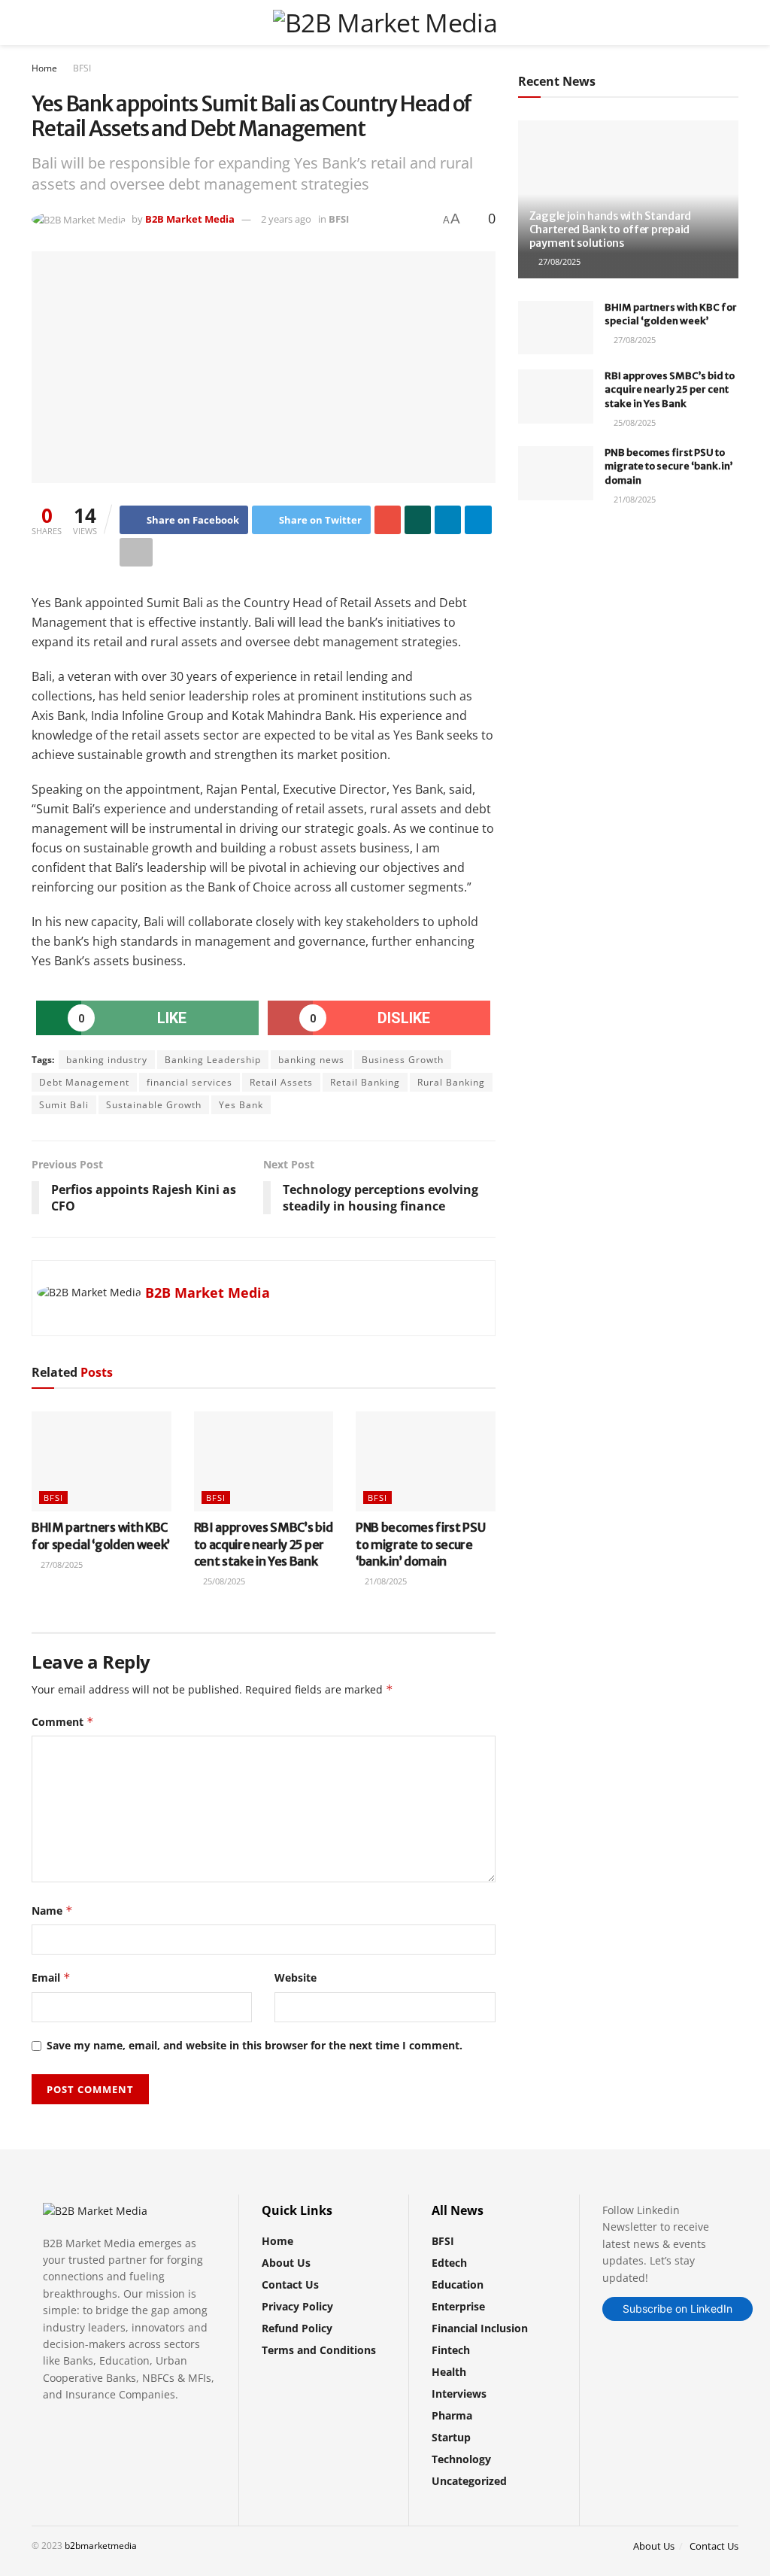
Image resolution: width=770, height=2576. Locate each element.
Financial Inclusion (480, 2328)
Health (449, 2372)
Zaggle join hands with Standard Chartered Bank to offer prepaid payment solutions (610, 229)
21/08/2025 (385, 1581)
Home (44, 68)
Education (458, 2284)
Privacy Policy (297, 2306)
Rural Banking (451, 1082)
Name (52, 1911)
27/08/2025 (61, 1564)
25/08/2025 (223, 1581)
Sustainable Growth (154, 1105)
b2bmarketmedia (101, 2546)
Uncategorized (469, 2481)
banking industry (107, 1060)
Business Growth (403, 1060)
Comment (63, 1722)
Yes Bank (241, 1105)
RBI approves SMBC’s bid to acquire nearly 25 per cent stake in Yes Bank (264, 1544)
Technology (461, 2459)
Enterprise (458, 2306)
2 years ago (286, 219)
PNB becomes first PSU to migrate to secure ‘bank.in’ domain (420, 1544)
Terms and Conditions (319, 2350)
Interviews (459, 2394)
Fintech (451, 2350)
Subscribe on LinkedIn (678, 2309)
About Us (286, 2263)
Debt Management (84, 1082)
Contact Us (290, 2284)
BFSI (82, 68)
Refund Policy (297, 2328)
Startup (451, 2437)
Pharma (452, 2415)
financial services (189, 1082)
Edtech (449, 2263)
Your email (571, 581)
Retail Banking (365, 1082)
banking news (311, 1060)
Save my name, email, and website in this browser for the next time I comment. (255, 2045)
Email (51, 1978)
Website (296, 1978)
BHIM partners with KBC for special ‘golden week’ (671, 314)
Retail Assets (281, 1082)
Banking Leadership (213, 1060)
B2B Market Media (190, 219)
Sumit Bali (64, 1105)
